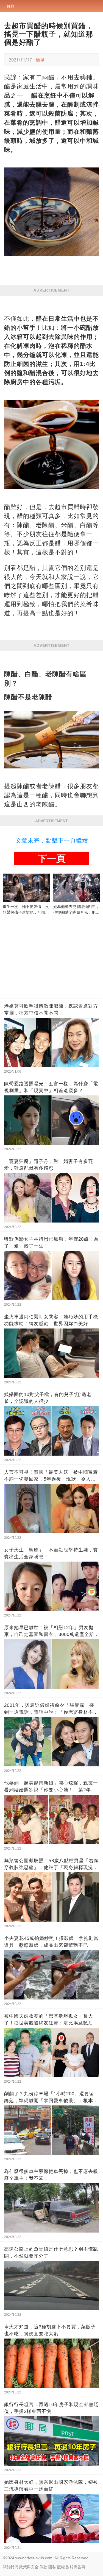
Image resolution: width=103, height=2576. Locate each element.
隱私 (52, 2567)
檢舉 (40, 60)
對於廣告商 (76, 2567)
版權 (61, 2567)
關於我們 (10, 2567)
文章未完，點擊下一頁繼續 (52, 841)
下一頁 (52, 858)
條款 (43, 2567)
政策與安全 (29, 2567)
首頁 (10, 6)
